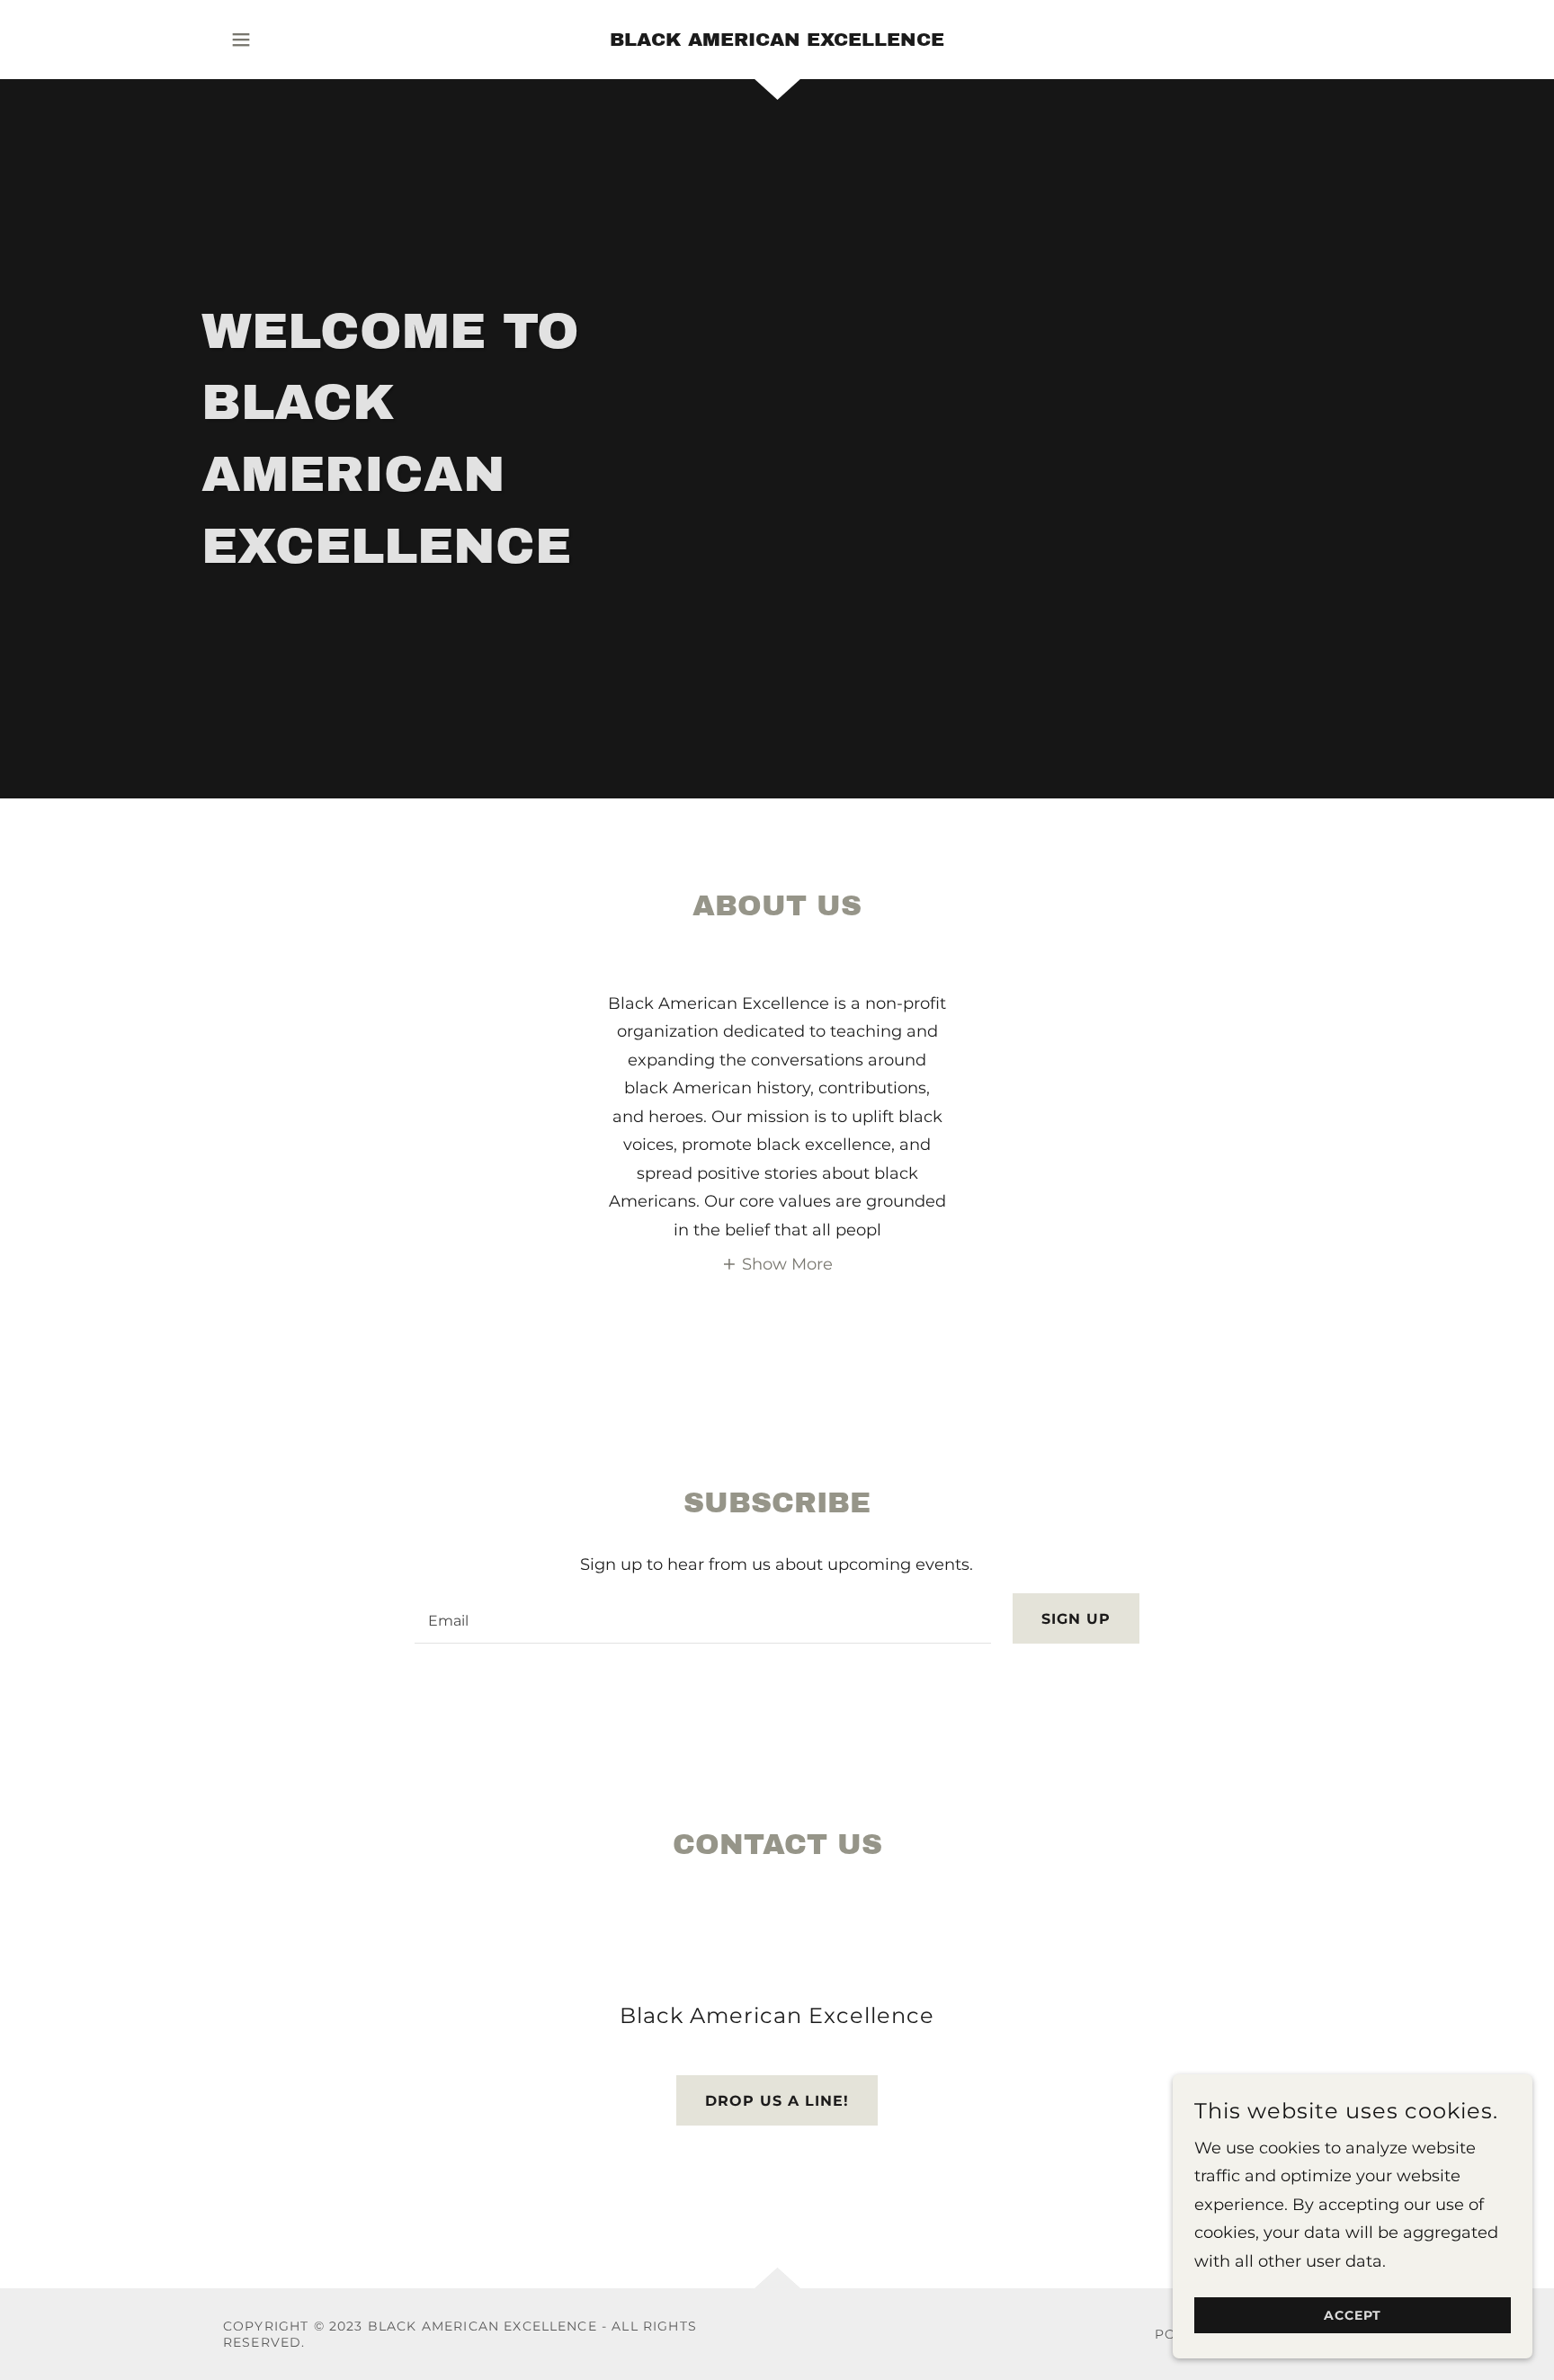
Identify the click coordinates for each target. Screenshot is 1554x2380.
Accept (1353, 2315)
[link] (777, 40)
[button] (241, 40)
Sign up (1076, 1619)
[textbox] (702, 1618)
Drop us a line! (777, 2101)
